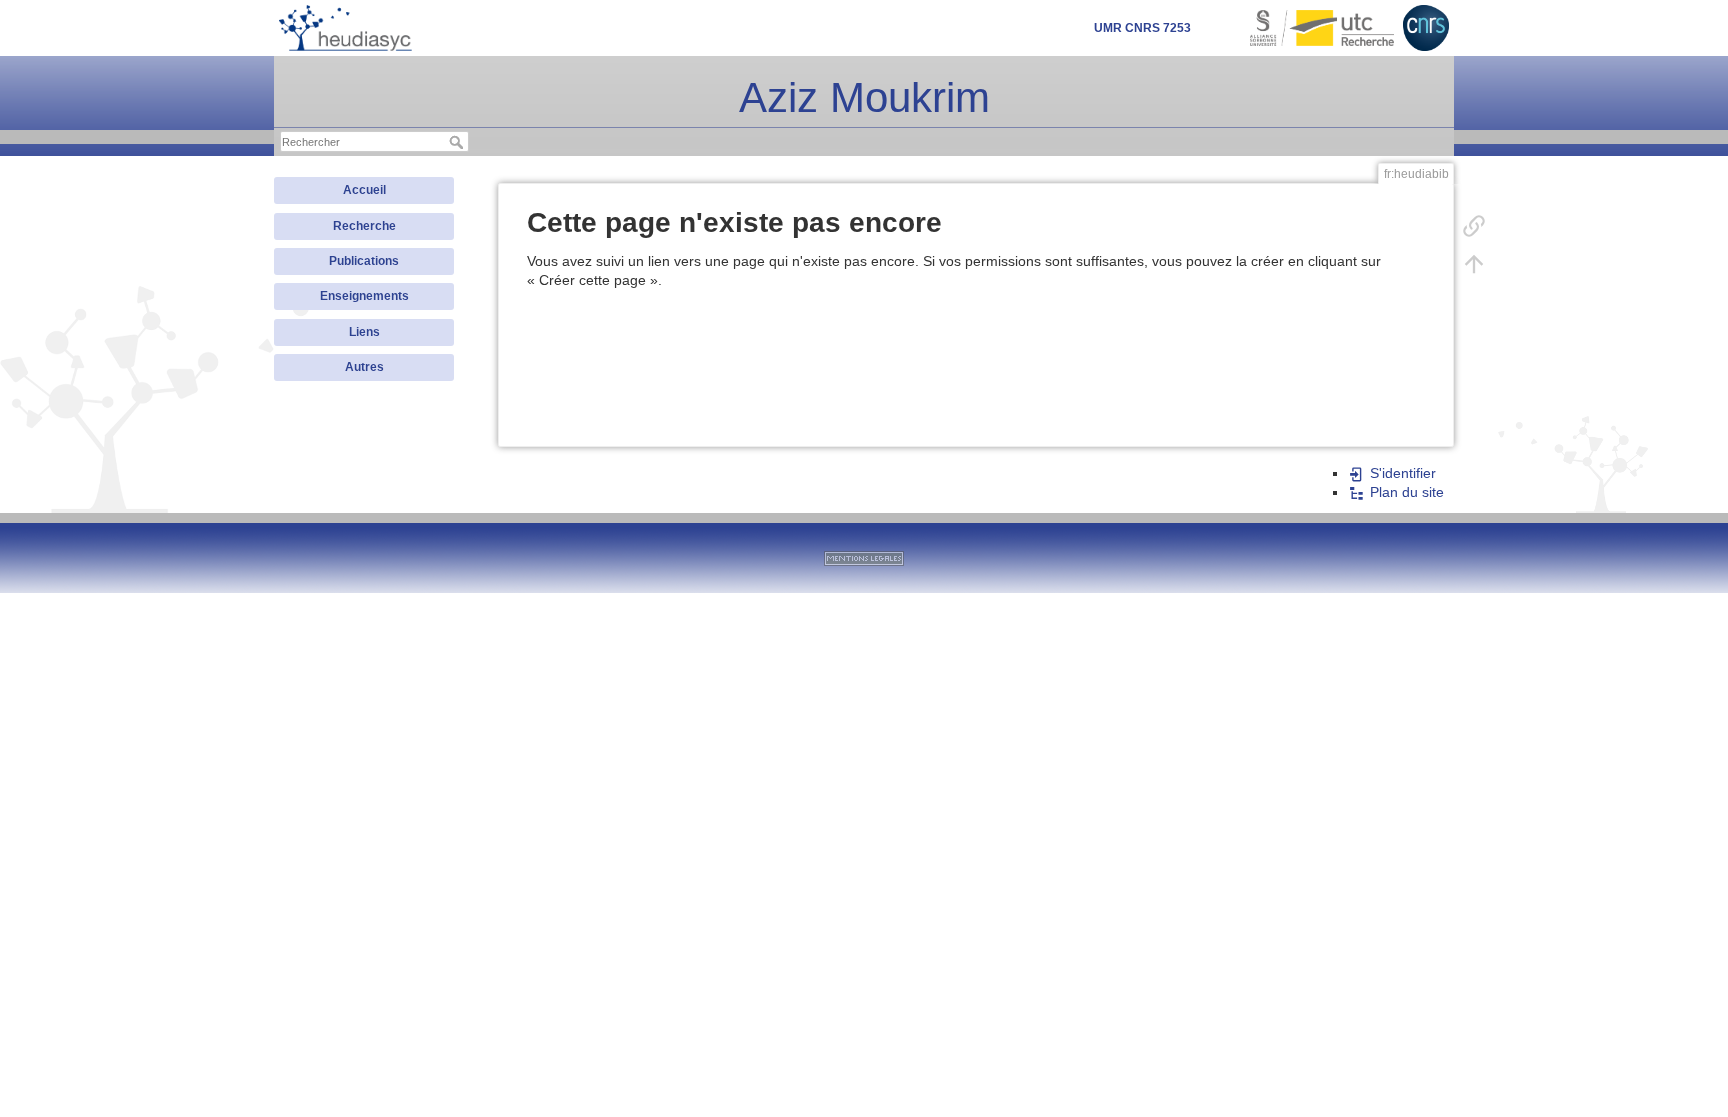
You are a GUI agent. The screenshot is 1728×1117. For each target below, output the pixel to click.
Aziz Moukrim (864, 97)
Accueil (364, 190)
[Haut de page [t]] (1474, 263)
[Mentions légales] (864, 558)
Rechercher (458, 142)
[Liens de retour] (1474, 225)
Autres (364, 367)
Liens (364, 332)
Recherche (364, 226)
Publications (364, 261)
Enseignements (364, 296)
